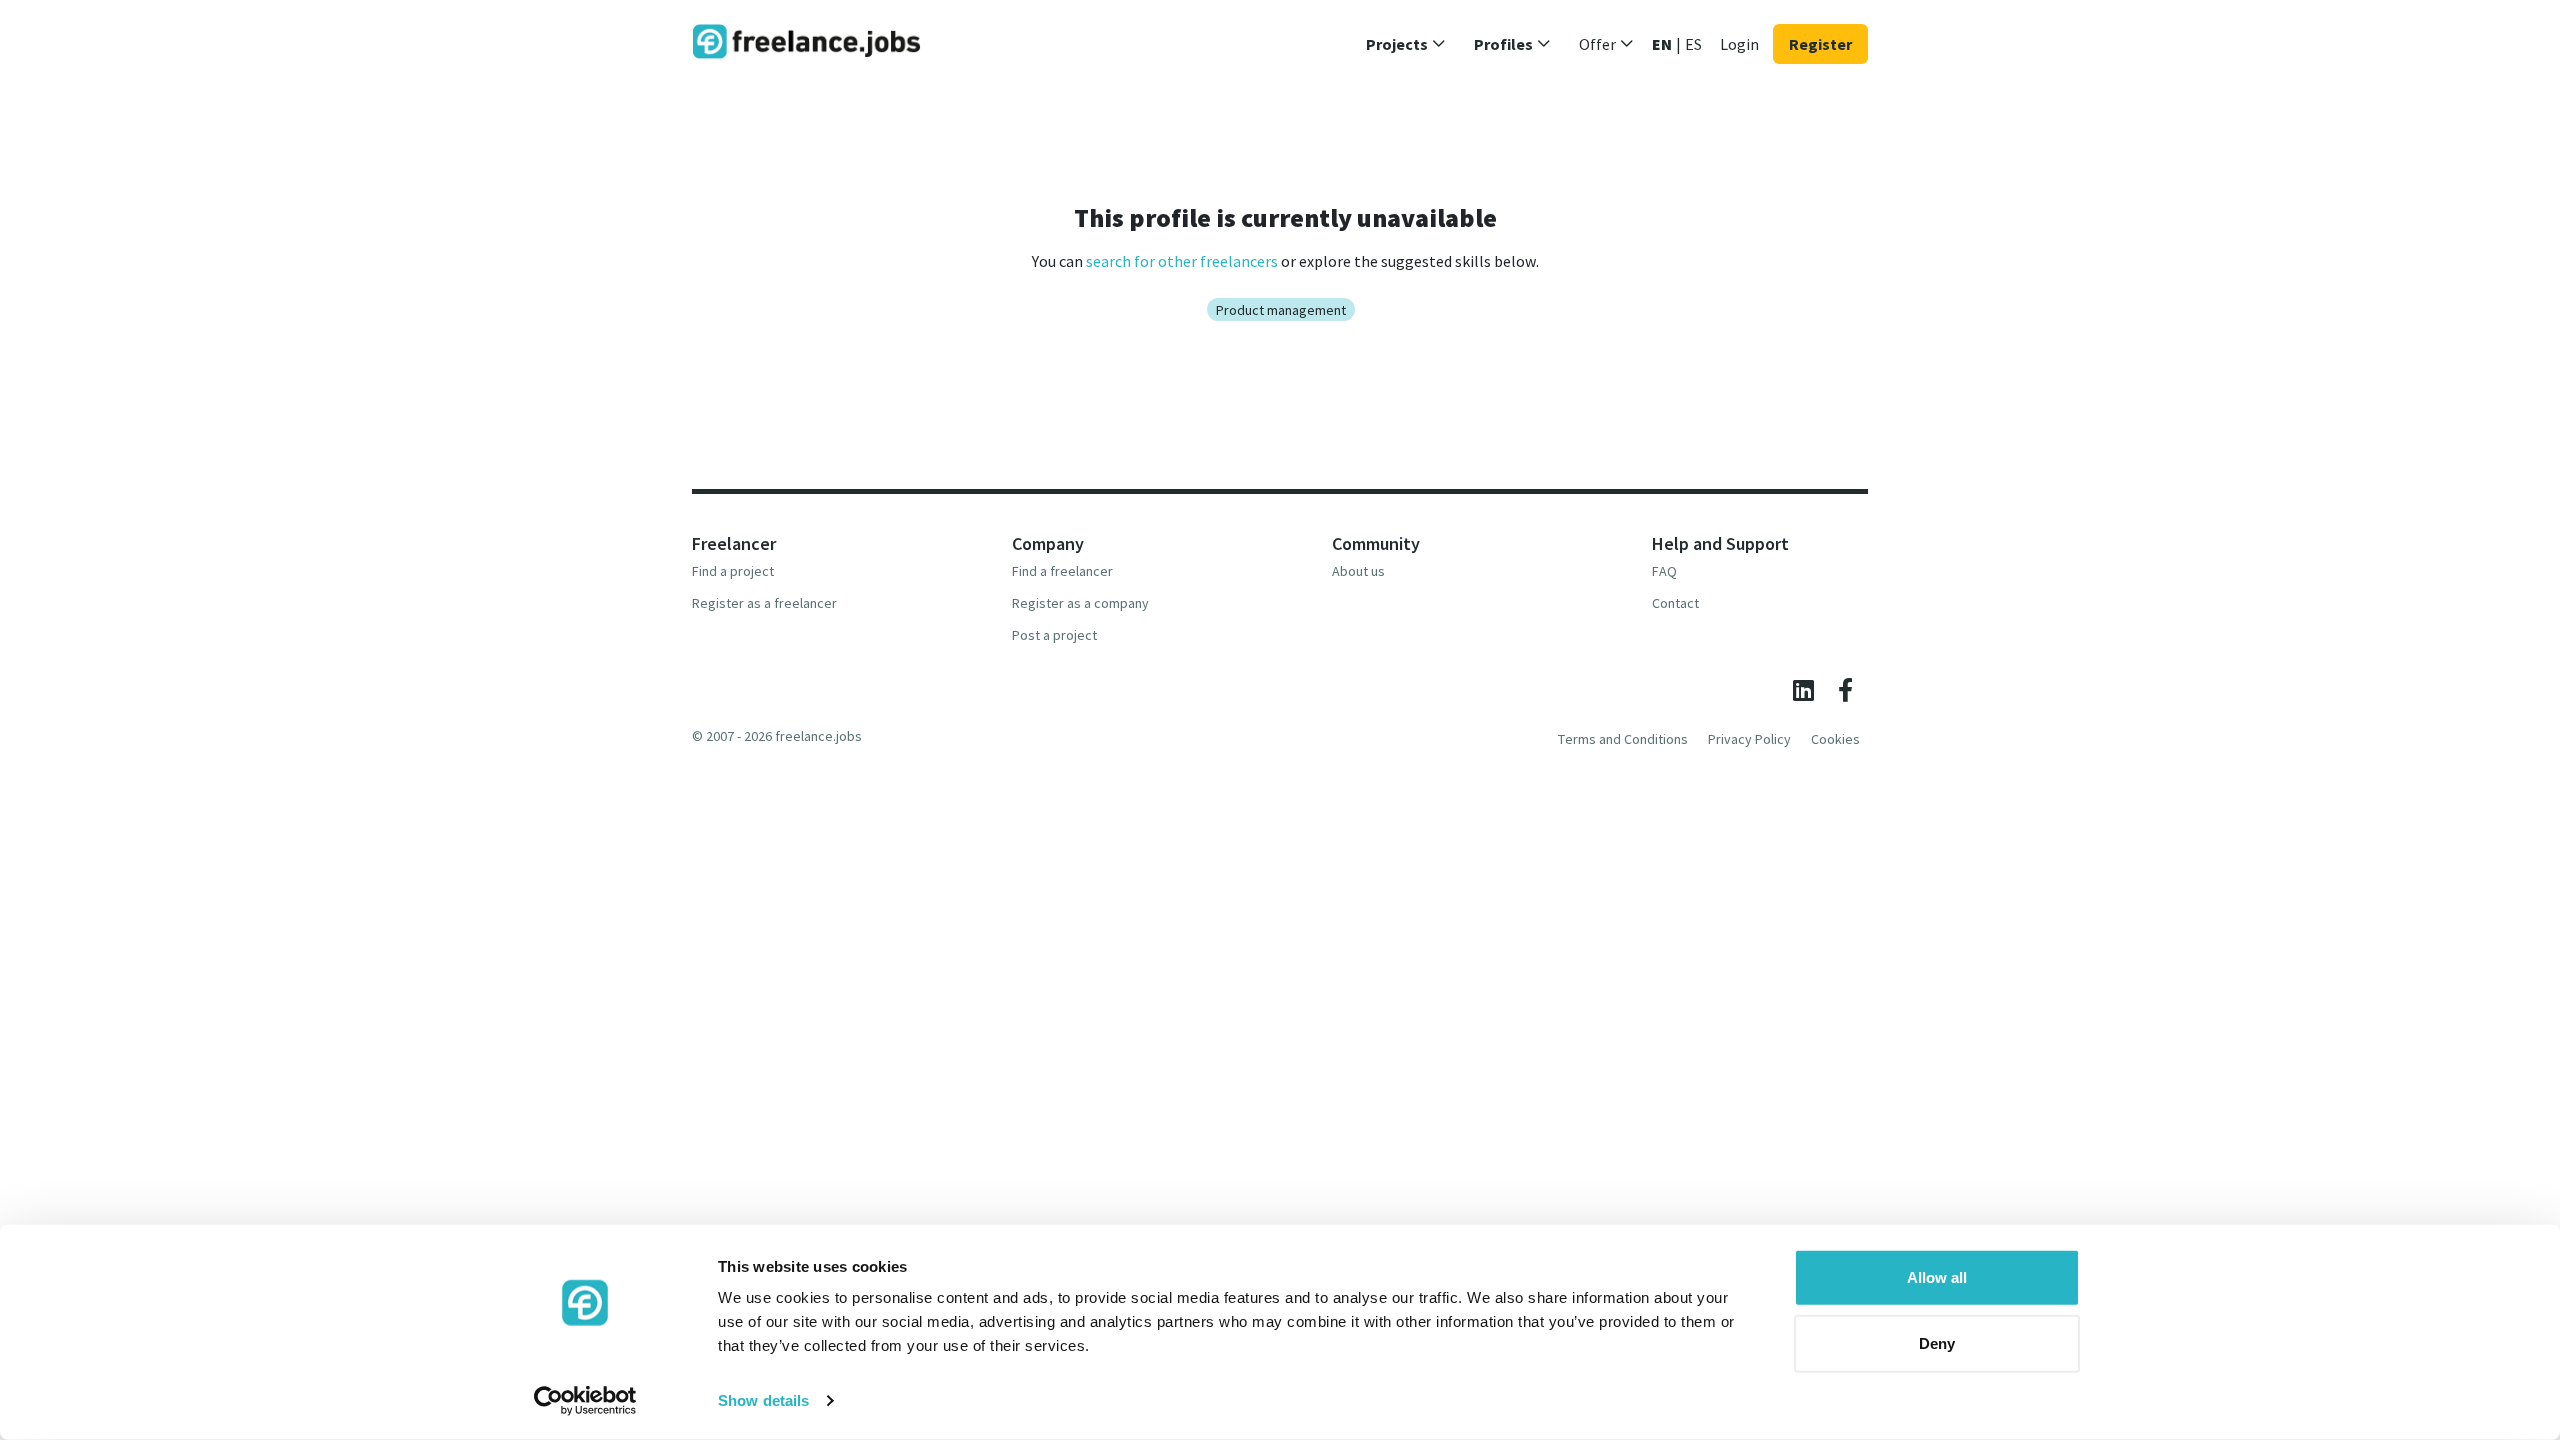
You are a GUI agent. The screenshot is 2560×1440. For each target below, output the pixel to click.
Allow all (1937, 1277)
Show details (763, 1400)
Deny (1937, 1342)
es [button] (1693, 44)
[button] (1406, 44)
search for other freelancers (1182, 261)
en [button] (1662, 44)
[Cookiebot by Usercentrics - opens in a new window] (585, 1401)
